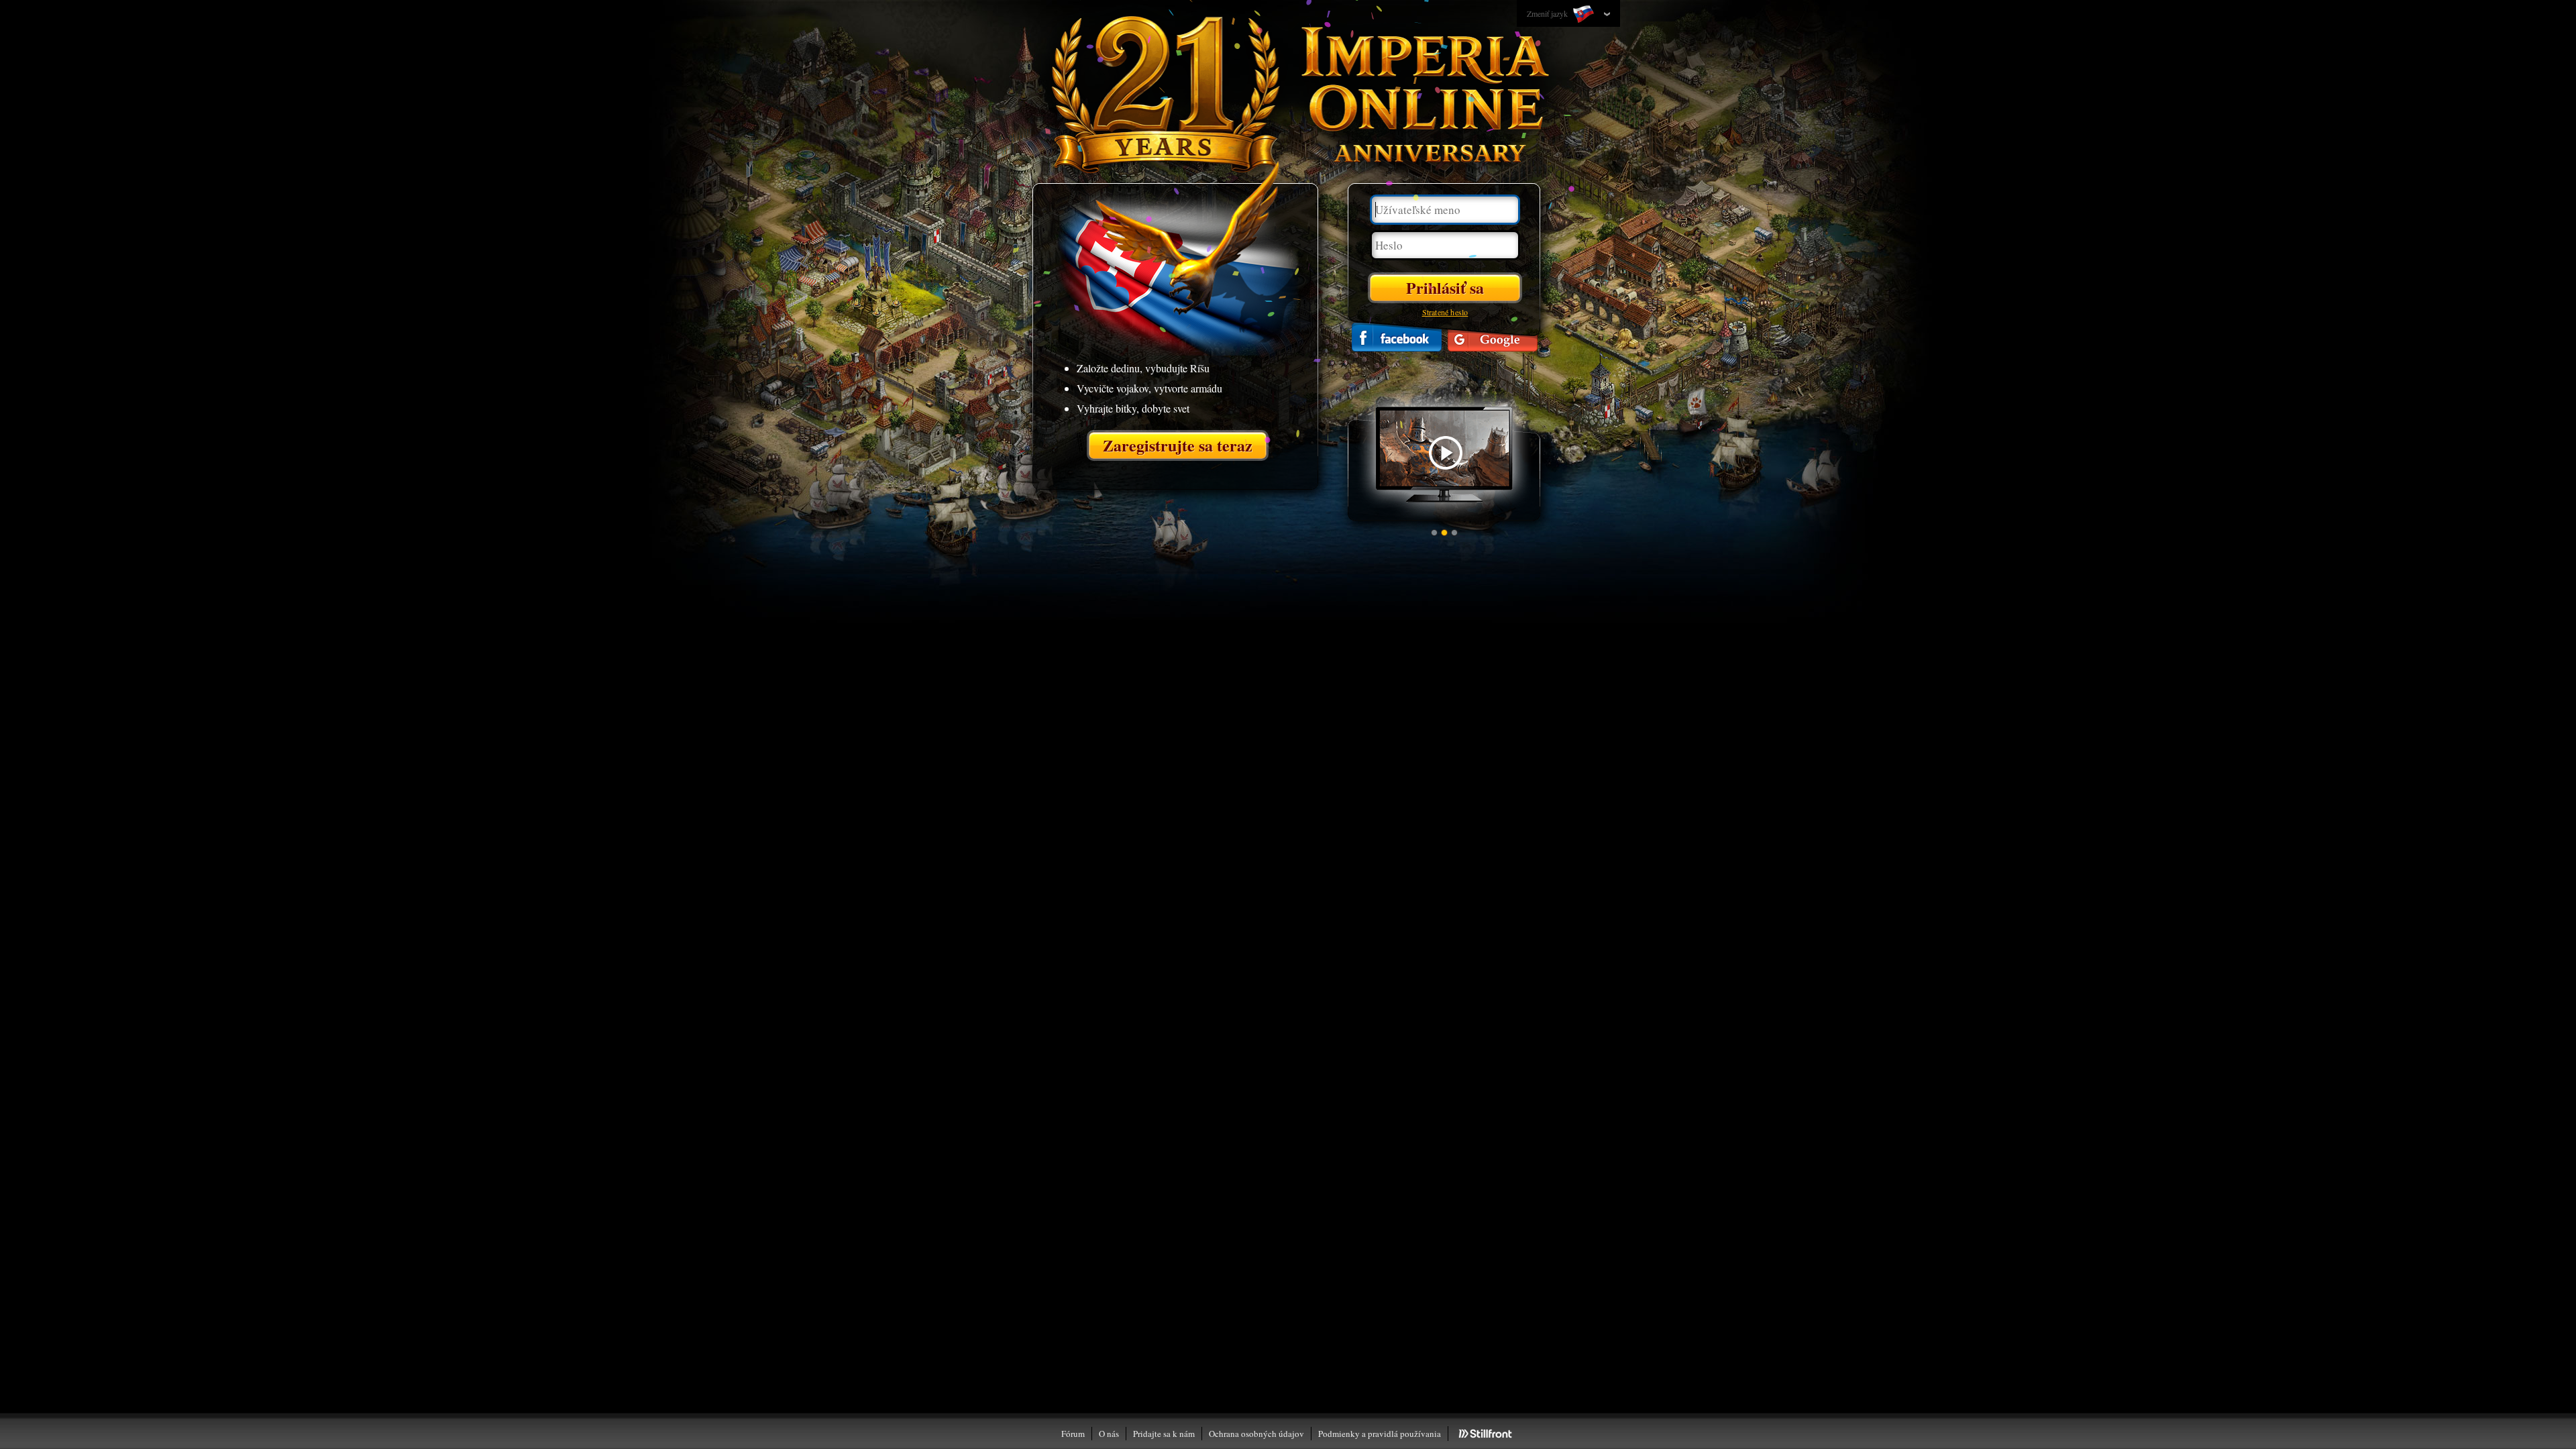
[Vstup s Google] (1493, 337)
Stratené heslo (1445, 312)
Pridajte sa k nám (1164, 1434)
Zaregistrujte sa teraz (1178, 445)
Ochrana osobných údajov (1256, 1434)
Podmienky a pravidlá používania (1380, 1434)
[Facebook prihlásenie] (1397, 337)
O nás (1109, 1434)
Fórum (1073, 1434)
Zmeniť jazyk (1548, 13)
